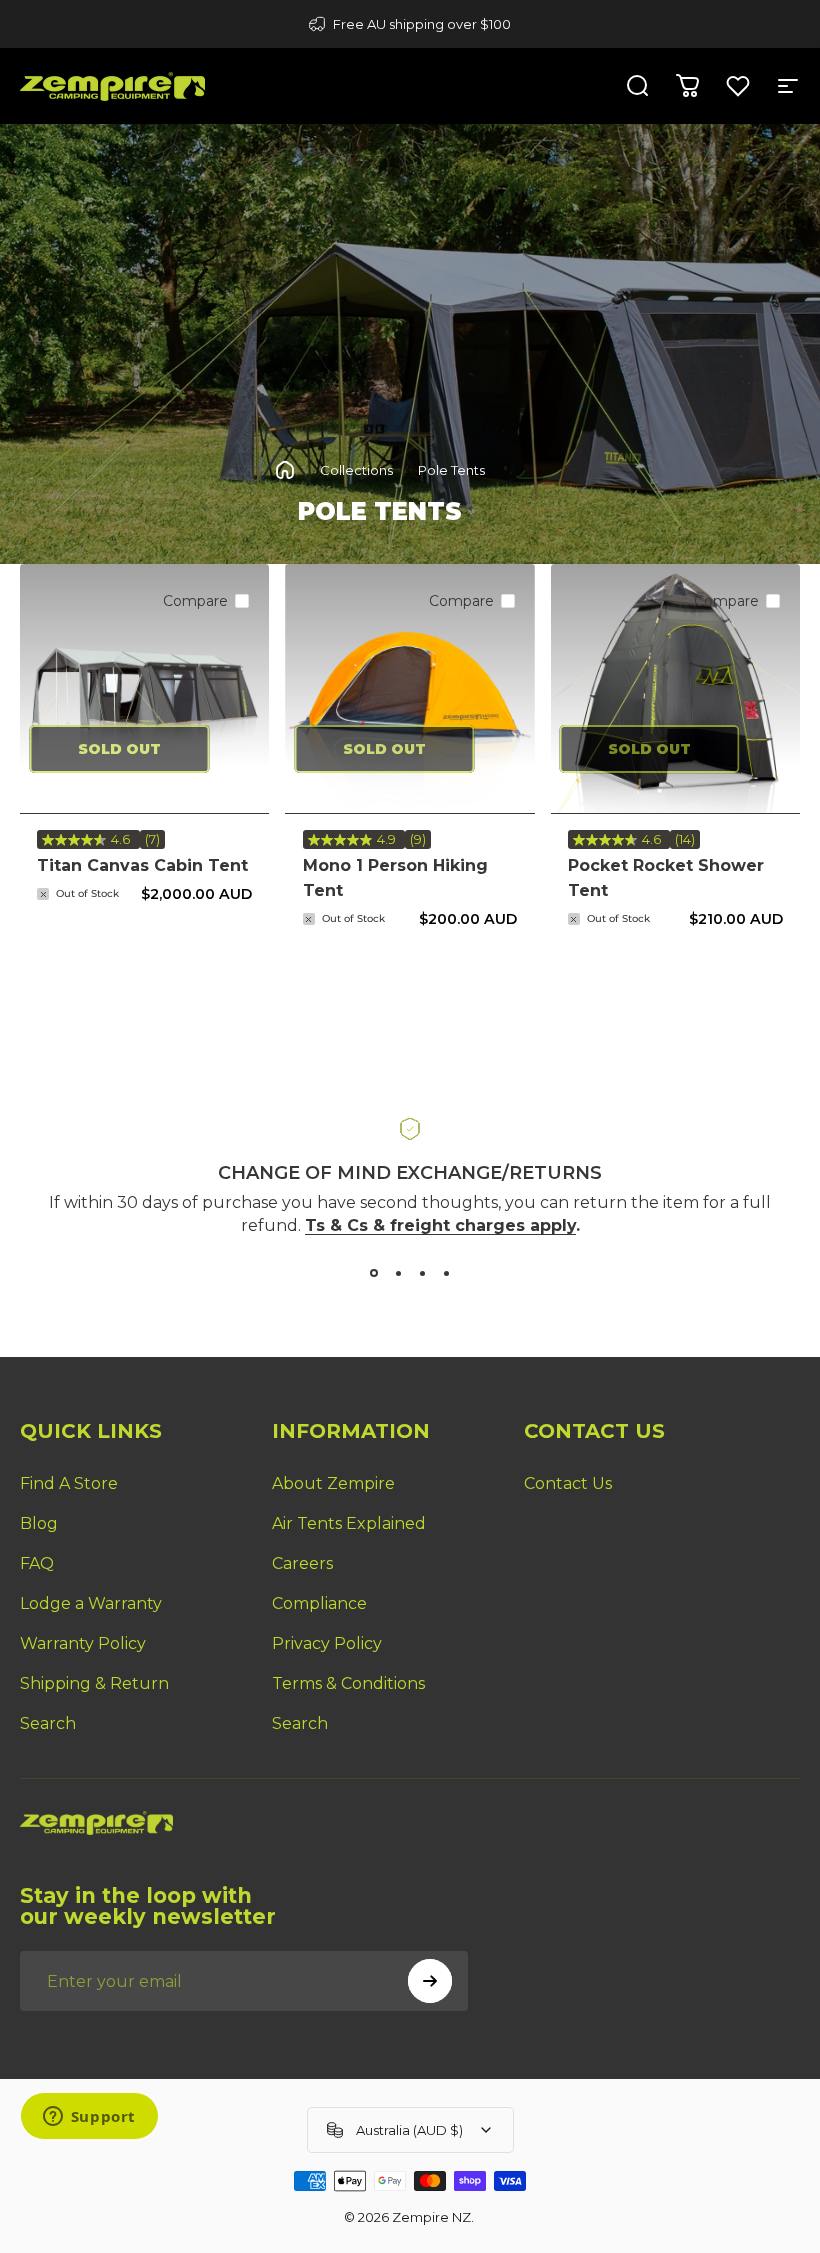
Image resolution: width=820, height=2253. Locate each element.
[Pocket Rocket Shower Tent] (675, 688)
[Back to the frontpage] (285, 470)
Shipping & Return (94, 1683)
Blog (39, 1523)
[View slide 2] (398, 1273)
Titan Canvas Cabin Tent (142, 865)
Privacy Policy (327, 1643)
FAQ (37, 1563)
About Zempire (333, 1483)
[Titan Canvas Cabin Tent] (144, 688)
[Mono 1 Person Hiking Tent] (409, 688)
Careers (302, 1563)
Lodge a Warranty (91, 1603)
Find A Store (69, 1483)
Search (48, 1723)
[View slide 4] (446, 1273)
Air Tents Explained (349, 1523)
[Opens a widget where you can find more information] (89, 2118)
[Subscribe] (430, 1981)
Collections (356, 470)
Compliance (319, 1603)
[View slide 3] (422, 1273)
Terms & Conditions (348, 1683)
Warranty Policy (83, 1643)
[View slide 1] (374, 1273)
